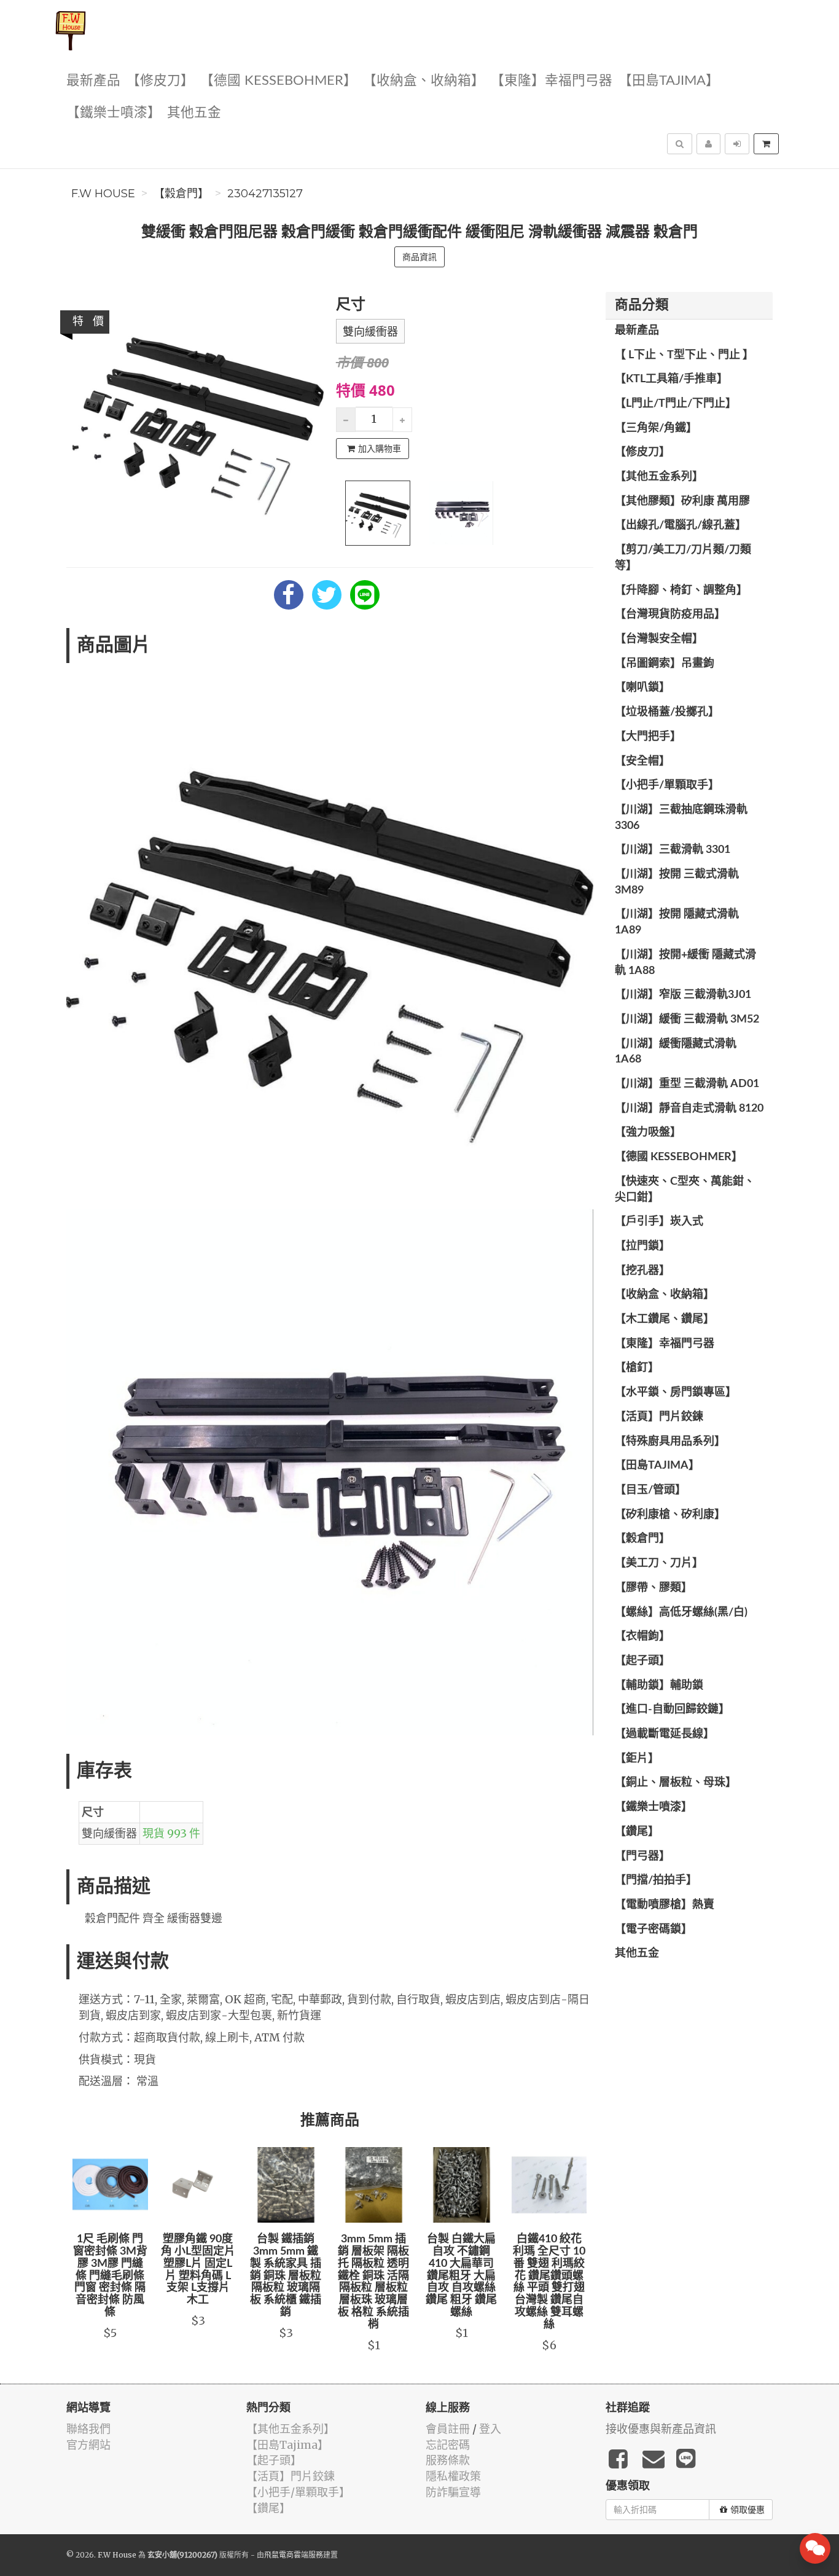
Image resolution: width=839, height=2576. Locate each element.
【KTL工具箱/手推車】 (671, 379)
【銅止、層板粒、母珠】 (676, 1783)
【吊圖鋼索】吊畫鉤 (665, 664)
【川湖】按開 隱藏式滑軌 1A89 (677, 922)
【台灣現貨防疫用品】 (670, 615)
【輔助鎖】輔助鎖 (659, 1686)
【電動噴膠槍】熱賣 (665, 1905)
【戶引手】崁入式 (659, 1222)
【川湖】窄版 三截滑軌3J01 (683, 995)
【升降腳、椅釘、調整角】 (681, 591)
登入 (490, 2429)
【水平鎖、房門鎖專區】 (676, 1392)
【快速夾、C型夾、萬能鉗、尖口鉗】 (685, 1190)
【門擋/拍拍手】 (656, 1880)
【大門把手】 (648, 737)
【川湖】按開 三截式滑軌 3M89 (677, 882)
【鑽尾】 (637, 1832)
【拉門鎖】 (642, 1246)
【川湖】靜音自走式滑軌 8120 (689, 1109)
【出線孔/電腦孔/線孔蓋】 (681, 525)
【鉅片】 (637, 1759)
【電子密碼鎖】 (654, 1930)
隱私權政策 (453, 2476)
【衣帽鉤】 (642, 1636)
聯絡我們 (88, 2429)
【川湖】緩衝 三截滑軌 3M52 (687, 1019)
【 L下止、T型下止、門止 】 (684, 355)
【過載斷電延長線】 (665, 1734)
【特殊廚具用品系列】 (670, 1442)
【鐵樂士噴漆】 (114, 113)
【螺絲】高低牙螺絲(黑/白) (681, 1612)
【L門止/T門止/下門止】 (676, 404)
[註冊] (708, 144)
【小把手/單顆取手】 (667, 785)
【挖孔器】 (642, 1271)
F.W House (103, 194)
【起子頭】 (642, 1661)
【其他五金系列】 (659, 477)
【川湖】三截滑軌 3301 (673, 850)
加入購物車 (380, 449)
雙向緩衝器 (370, 332)
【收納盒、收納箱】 (424, 81)
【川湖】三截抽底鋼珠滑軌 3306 (681, 818)
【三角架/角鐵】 (656, 428)
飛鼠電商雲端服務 (294, 2555)
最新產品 (93, 81)
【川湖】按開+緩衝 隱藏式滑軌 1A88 (685, 963)
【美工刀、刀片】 (659, 1563)
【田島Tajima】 (669, 81)
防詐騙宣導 (453, 2492)
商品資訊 (419, 257)
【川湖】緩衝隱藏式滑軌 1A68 (676, 1052)
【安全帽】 (642, 761)
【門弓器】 (642, 1856)
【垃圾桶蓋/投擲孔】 (667, 712)
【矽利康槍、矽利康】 (670, 1515)
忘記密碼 (448, 2445)
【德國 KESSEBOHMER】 (279, 81)
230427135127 (265, 194)
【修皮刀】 (160, 81)
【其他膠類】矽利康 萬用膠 (682, 501)
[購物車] (766, 144)
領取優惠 (747, 2510)
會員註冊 (448, 2429)
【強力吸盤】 (648, 1133)
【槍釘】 (637, 1368)
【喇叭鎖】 (642, 688)
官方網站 (88, 2445)
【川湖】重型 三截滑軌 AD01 (687, 1084)
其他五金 (194, 113)
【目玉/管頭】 (650, 1490)
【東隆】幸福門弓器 (552, 81)
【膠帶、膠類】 (654, 1588)
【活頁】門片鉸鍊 (659, 1417)
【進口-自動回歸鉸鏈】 (672, 1710)
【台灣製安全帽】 (659, 639)
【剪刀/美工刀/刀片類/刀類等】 (683, 558)
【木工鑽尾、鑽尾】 (665, 1319)
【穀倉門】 (181, 194)
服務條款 (448, 2460)
